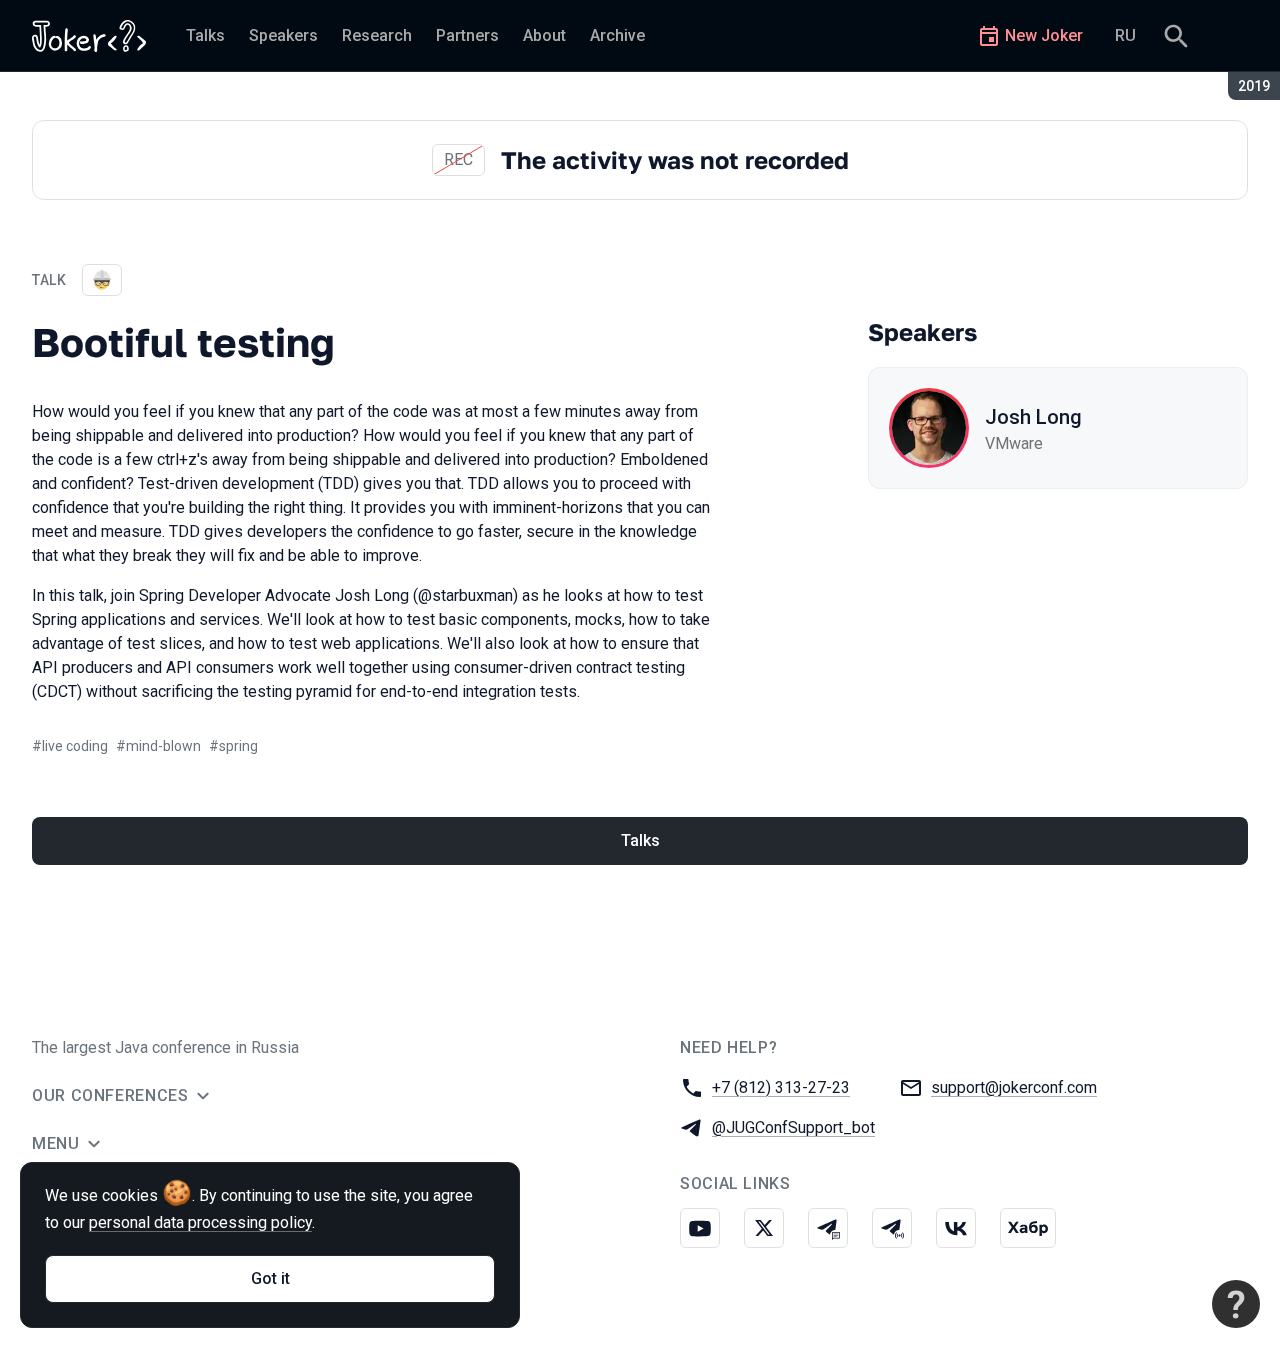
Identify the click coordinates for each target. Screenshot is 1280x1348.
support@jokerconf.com (1014, 1087)
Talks (640, 840)
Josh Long (1033, 417)
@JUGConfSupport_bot (793, 1127)
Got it (270, 1278)
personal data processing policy (200, 1222)
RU (1125, 35)
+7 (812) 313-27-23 (781, 1087)
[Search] (1176, 36)
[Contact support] (1236, 1304)
